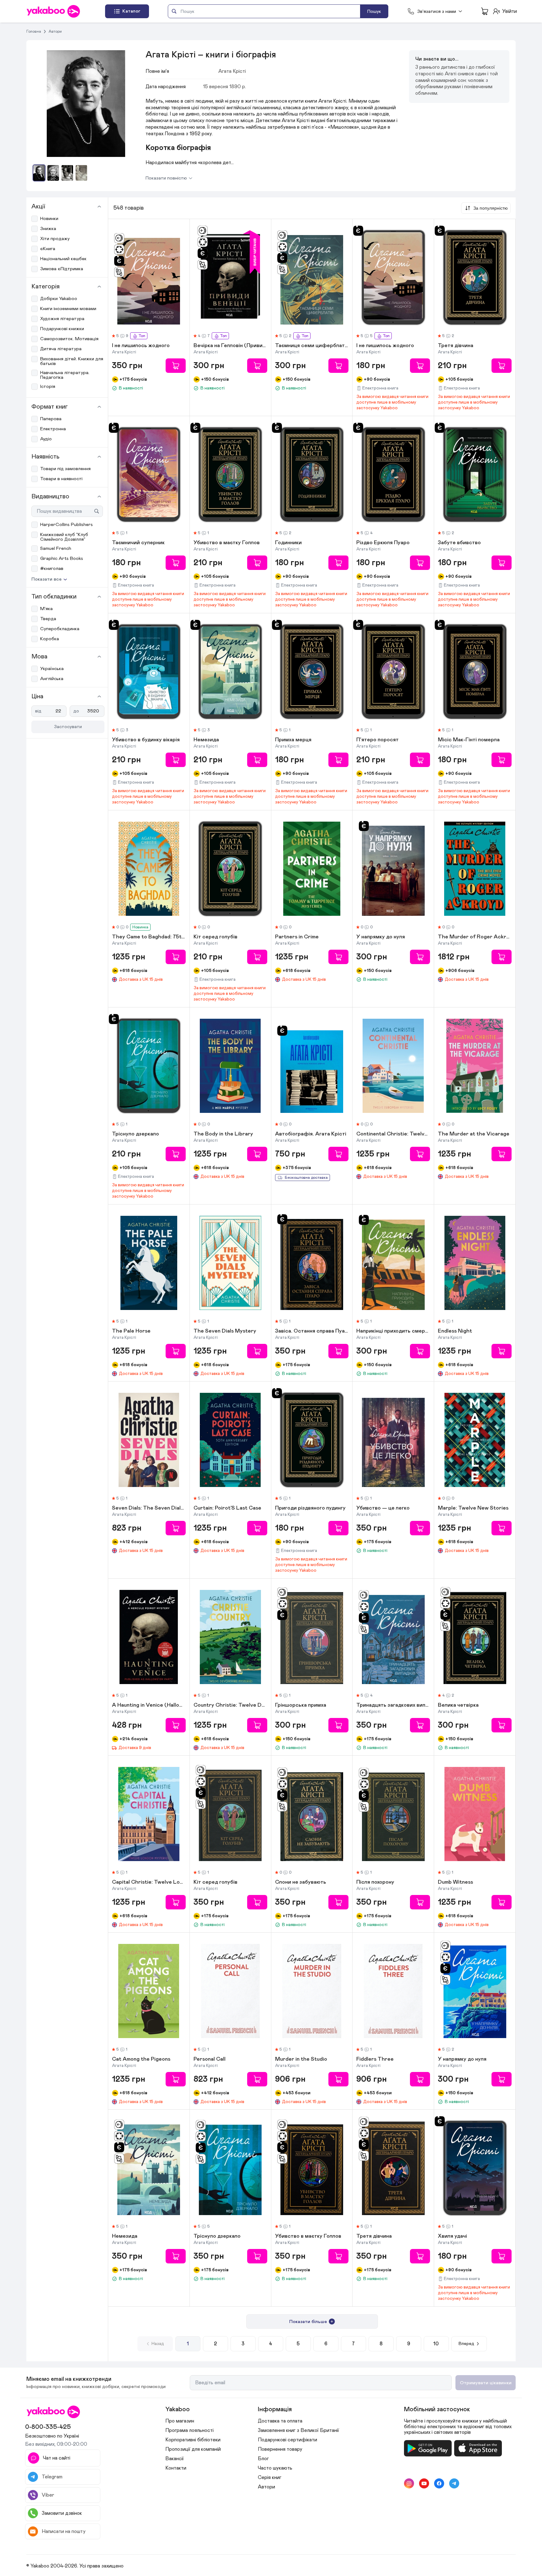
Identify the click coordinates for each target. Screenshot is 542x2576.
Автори (55, 31)
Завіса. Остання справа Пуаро (312, 1331)
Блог (263, 2459)
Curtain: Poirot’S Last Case (227, 1508)
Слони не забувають (301, 1882)
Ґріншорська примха (301, 1705)
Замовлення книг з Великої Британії (298, 2430)
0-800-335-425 (48, 2427)
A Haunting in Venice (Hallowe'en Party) (149, 1705)
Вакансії (175, 2459)
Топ (142, 336)
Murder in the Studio (301, 2059)
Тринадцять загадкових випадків (393, 1705)
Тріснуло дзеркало (135, 1134)
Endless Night (455, 1331)
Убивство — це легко (383, 1508)
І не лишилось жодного (141, 346)
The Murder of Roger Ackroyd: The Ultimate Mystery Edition (475, 937)
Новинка (140, 927)
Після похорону (375, 1882)
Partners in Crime (297, 937)
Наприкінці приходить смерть (393, 1331)
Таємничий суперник (138, 543)
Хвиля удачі (452, 2236)
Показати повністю (166, 178)
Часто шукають (275, 2468)
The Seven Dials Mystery (225, 1331)
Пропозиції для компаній (193, 2449)
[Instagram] (409, 2483)
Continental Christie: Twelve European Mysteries (393, 1134)
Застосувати (68, 727)
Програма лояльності (189, 2430)
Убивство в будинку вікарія (146, 740)
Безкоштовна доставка (306, 1178)
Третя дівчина (456, 346)
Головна (34, 31)
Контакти (176, 2468)
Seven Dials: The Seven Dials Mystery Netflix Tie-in (149, 1508)
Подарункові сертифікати (287, 2440)
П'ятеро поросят (377, 740)
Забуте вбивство (459, 543)
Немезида (206, 740)
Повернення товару (280, 2449)
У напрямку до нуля (381, 937)
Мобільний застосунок (437, 2409)
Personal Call (210, 2059)
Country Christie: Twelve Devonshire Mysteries (230, 1705)
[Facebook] (439, 2483)
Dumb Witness (455, 1882)
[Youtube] (424, 2483)
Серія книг (270, 2477)
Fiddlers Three (375, 2059)
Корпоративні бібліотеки (193, 2440)
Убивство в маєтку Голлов (227, 543)
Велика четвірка (458, 1705)
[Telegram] (454, 2483)
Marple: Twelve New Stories (473, 1508)
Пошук (374, 11)
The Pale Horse (131, 1331)
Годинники (288, 543)
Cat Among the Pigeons (141, 2059)
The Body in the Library (223, 1134)
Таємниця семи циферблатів (312, 346)
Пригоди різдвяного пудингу (310, 1508)
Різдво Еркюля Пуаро (383, 543)
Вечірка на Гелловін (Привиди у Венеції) (230, 346)
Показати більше (308, 2322)
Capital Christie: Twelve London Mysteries (149, 1882)
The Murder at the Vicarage (474, 1134)
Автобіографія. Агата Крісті (311, 1134)
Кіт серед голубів (215, 937)
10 (436, 2344)
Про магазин (180, 2421)
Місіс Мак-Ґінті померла (469, 740)
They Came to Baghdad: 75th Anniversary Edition (149, 937)
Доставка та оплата (280, 2421)
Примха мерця (293, 740)
